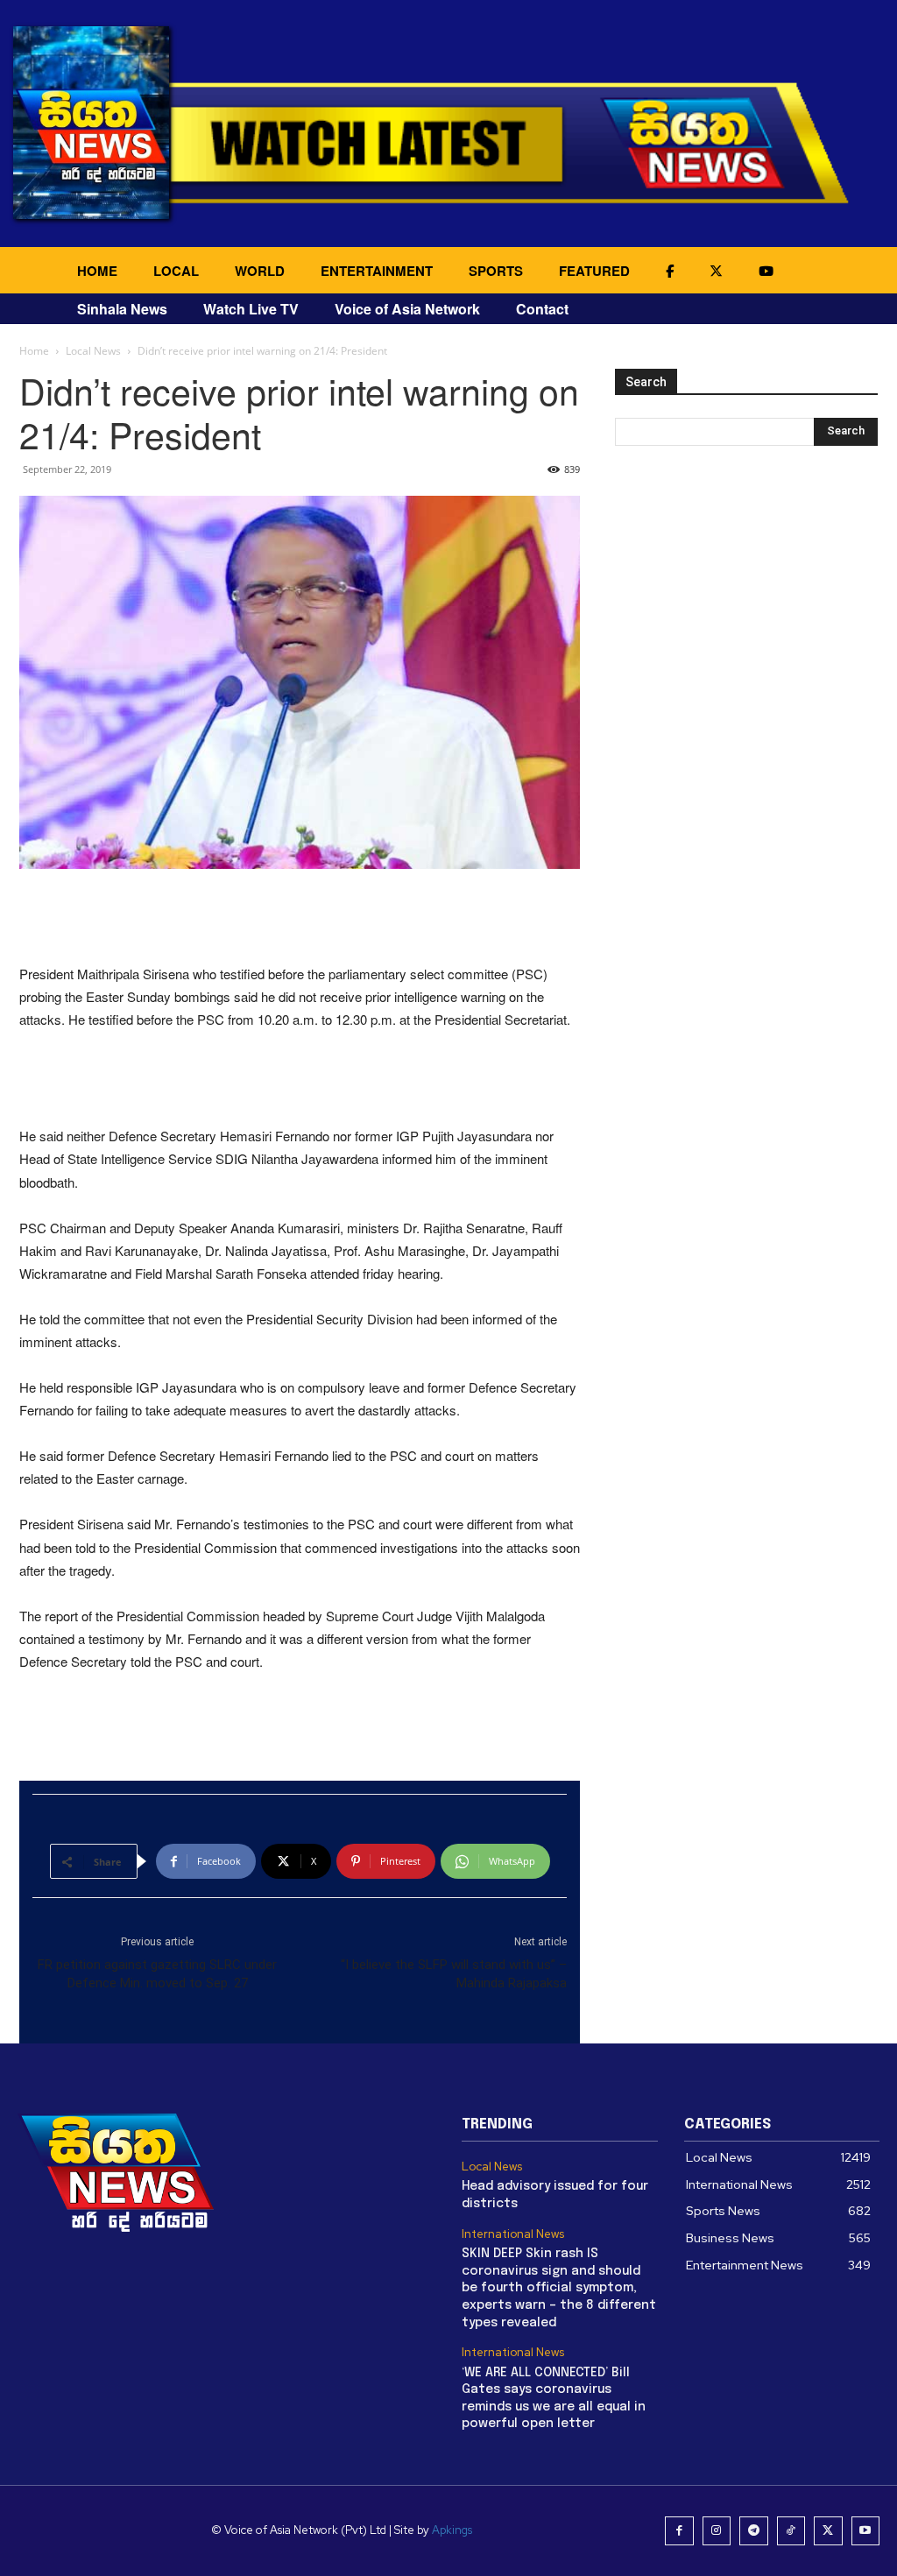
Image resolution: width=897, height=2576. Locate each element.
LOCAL (176, 271)
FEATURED (594, 271)
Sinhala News (122, 309)
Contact (542, 309)
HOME (97, 271)
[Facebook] (679, 2531)
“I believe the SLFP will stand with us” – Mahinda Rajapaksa (454, 1974)
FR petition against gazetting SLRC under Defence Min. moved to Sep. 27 (157, 1974)
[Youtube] (866, 2531)
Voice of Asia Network (407, 309)
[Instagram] (717, 2531)
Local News (93, 351)
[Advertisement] (300, 918)
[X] (828, 2531)
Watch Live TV (251, 309)
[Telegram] (754, 2531)
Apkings (452, 2530)
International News (513, 2234)
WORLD (260, 271)
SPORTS (496, 271)
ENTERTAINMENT (377, 271)
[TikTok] (791, 2531)
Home (34, 351)
